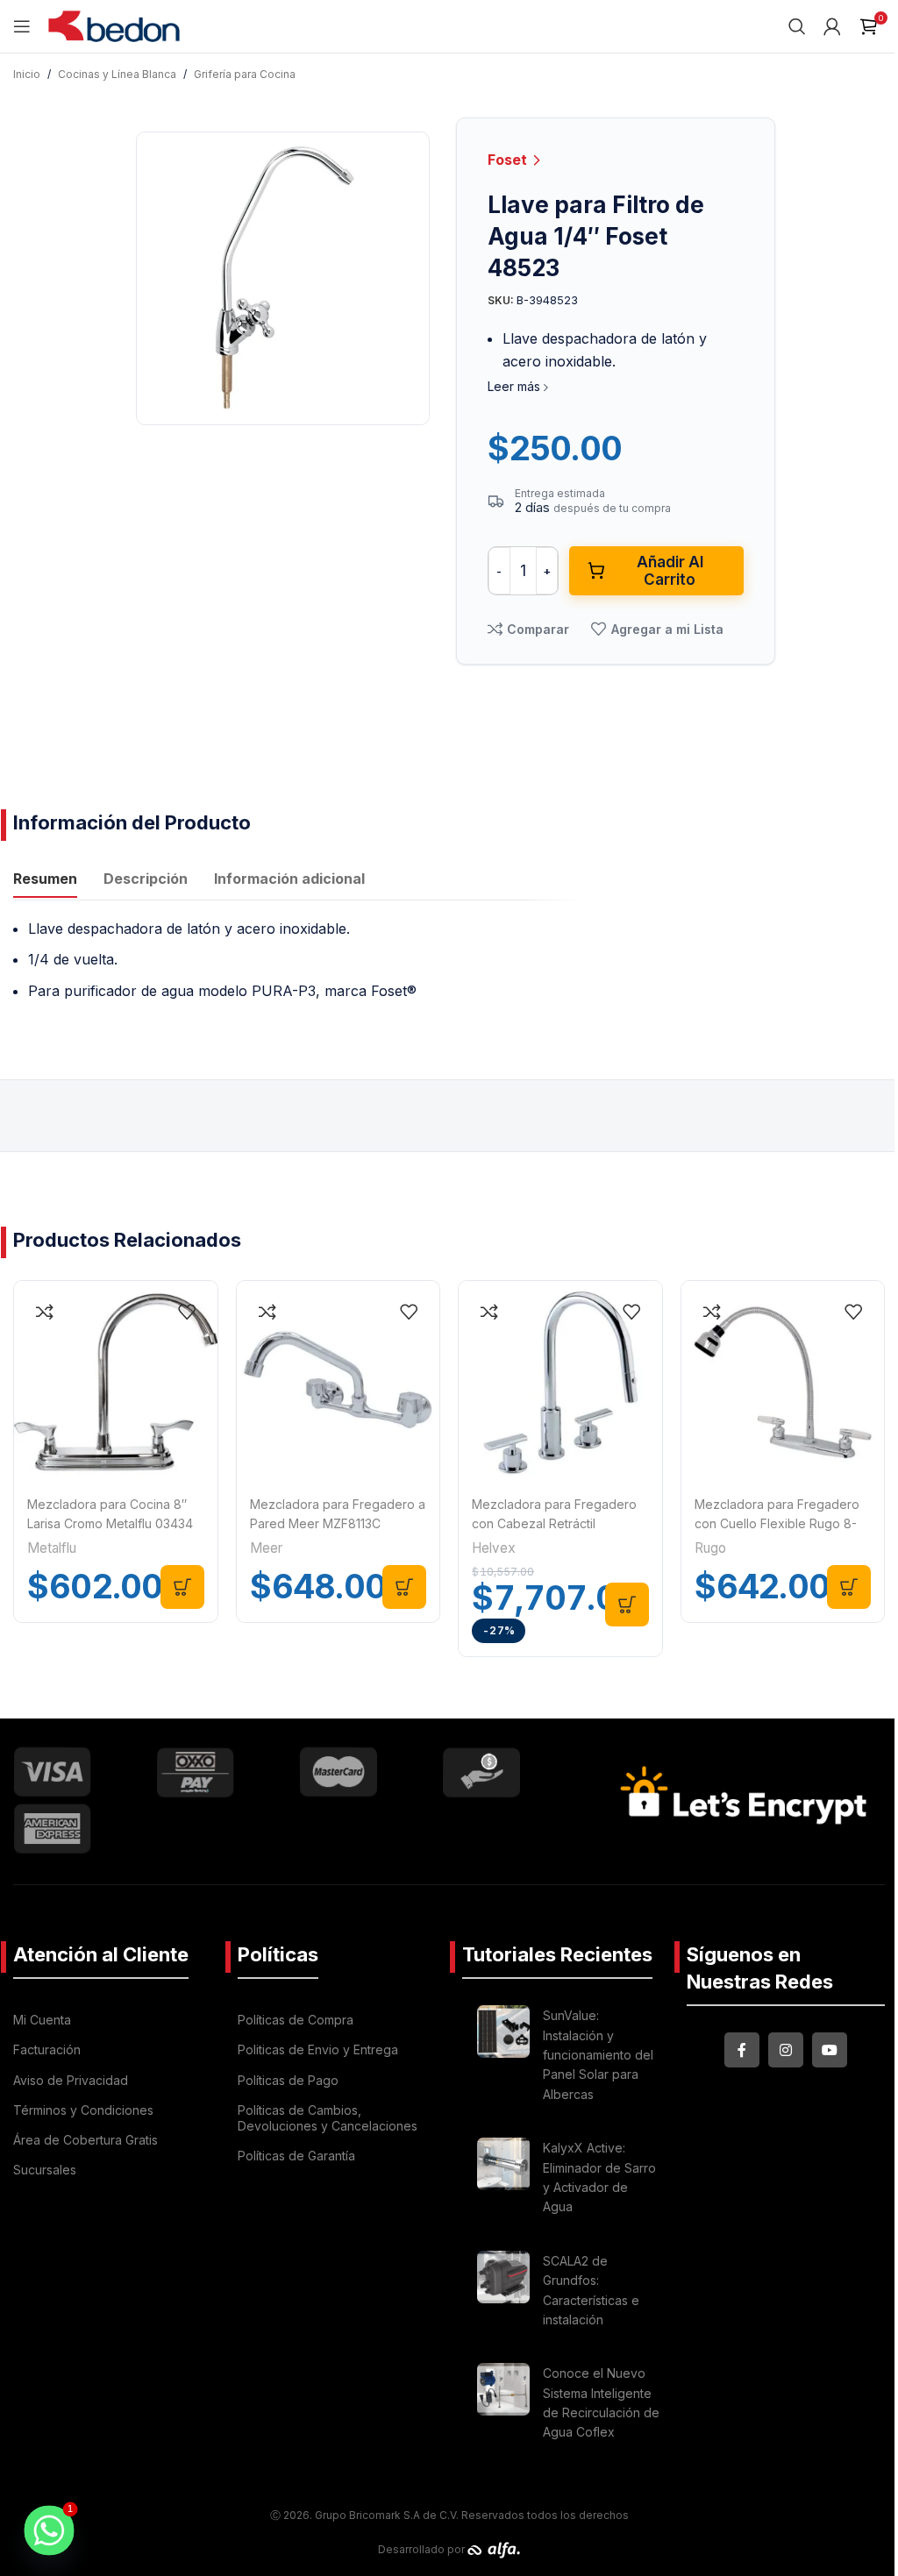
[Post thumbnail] (503, 2058)
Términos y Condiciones (83, 2110)
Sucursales (45, 2170)
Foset (509, 160)
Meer (266, 1548)
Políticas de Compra (296, 2020)
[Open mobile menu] (22, 26)
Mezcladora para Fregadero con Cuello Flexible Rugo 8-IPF (777, 1524)
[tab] (45, 881)
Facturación (47, 2049)
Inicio (27, 74)
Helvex (494, 1548)
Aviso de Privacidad (71, 2080)
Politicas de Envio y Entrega (318, 2049)
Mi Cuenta (42, 2020)
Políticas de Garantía (296, 2156)
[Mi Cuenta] (832, 26)
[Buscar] (797, 26)
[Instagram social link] (786, 2050)
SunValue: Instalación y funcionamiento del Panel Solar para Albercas (598, 2055)
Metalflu (52, 1548)
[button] (182, 1587)
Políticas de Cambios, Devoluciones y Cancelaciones (328, 2118)
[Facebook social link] (742, 2050)
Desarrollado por (423, 2549)
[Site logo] (114, 25)
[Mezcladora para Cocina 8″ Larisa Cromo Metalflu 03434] (116, 1383)
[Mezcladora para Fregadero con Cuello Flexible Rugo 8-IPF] (783, 1383)
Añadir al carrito (670, 571)
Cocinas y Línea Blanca (117, 74)
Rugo (710, 1548)
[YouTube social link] (830, 2050)
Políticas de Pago (288, 2080)
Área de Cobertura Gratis (86, 2140)
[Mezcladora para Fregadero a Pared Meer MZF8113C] (339, 1383)
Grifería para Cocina (245, 74)
